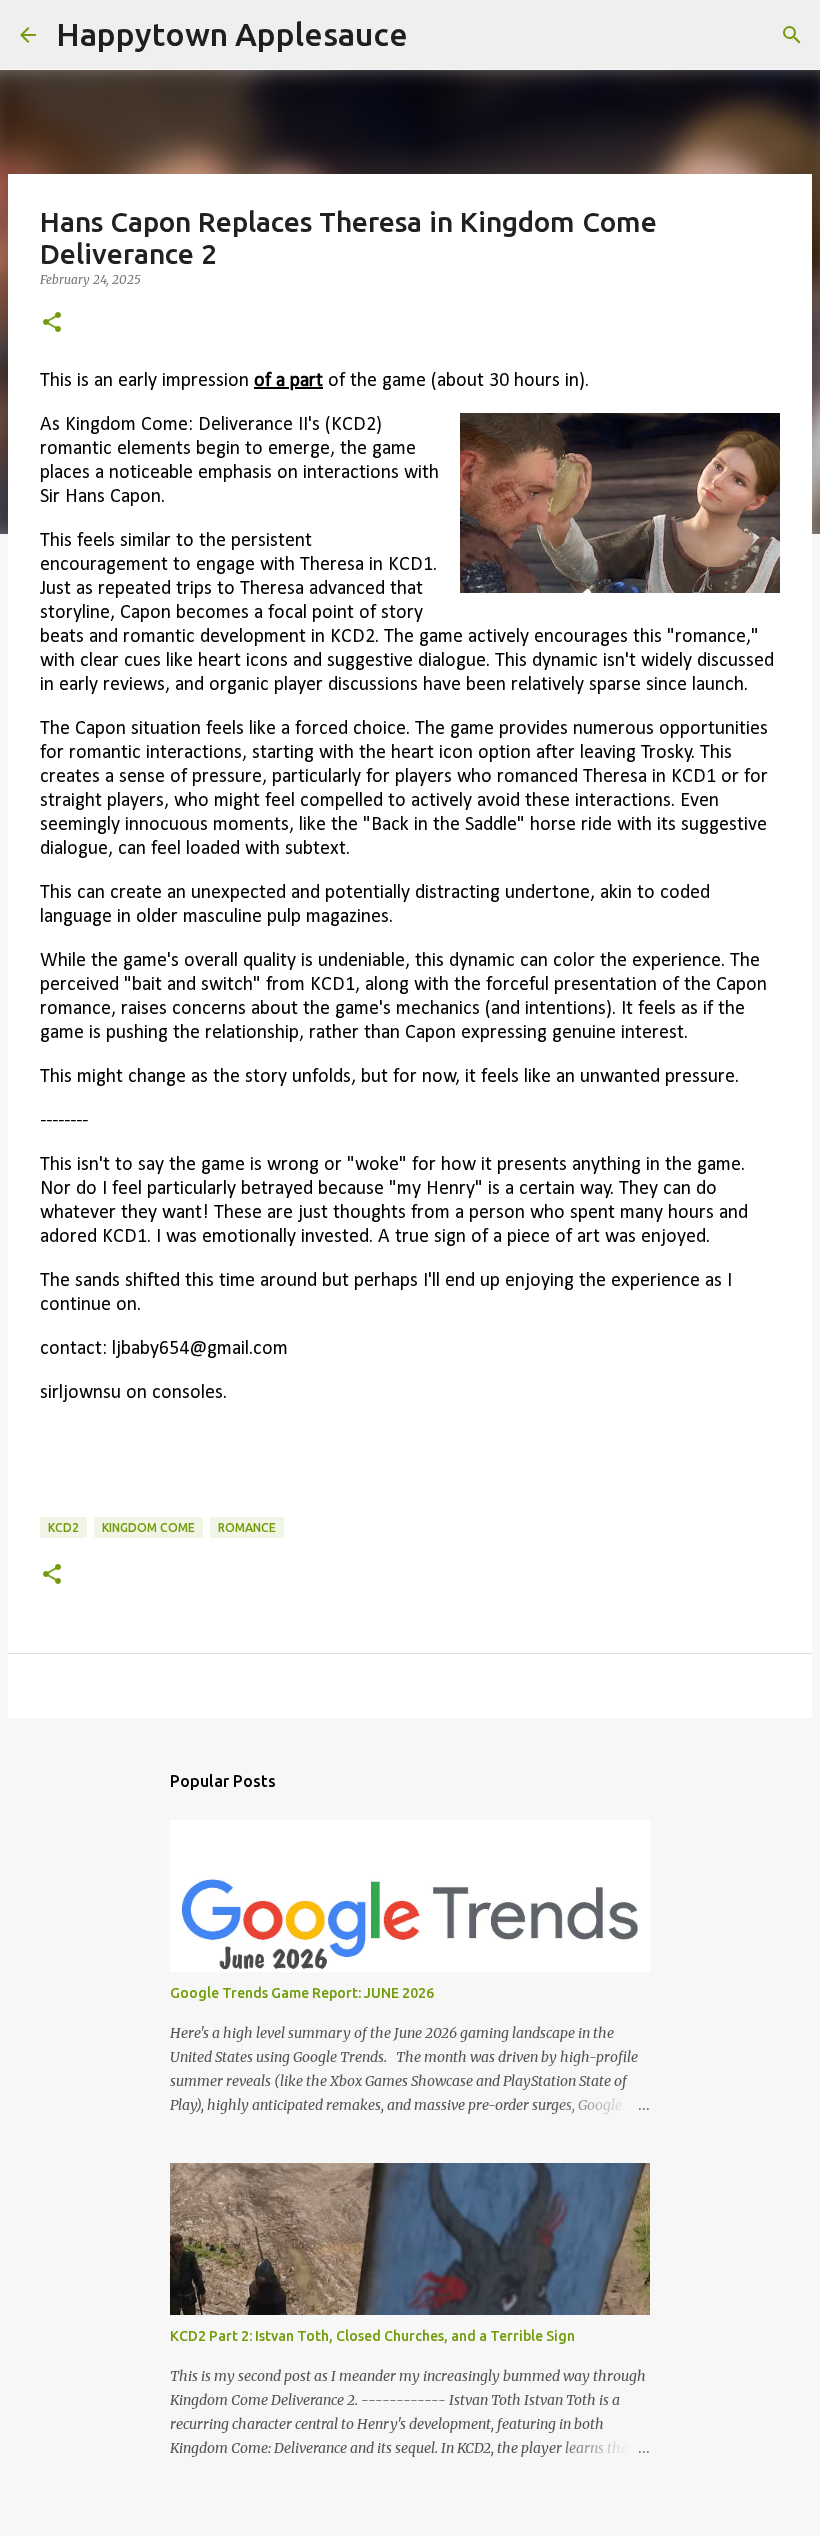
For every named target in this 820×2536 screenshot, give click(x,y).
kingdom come (148, 1527)
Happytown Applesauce (232, 34)
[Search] (436, 35)
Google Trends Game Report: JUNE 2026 (302, 1993)
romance (247, 1527)
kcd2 (63, 1527)
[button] (52, 323)
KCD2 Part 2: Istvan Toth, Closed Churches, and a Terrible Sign (372, 2336)
